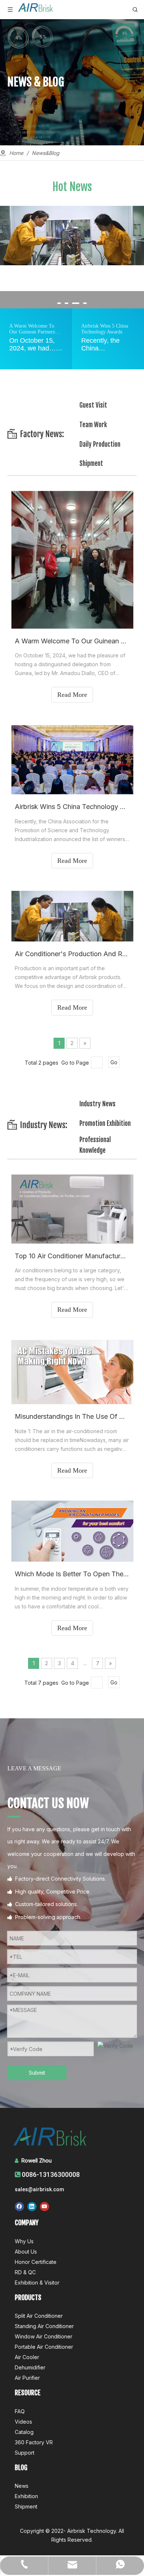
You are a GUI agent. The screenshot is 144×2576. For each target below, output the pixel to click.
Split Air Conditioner (39, 2316)
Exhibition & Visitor (37, 2283)
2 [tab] (66, 304)
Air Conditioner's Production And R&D (72, 954)
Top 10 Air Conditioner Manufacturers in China (72, 1256)
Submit (37, 2073)
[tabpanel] (72, 236)
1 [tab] (59, 304)
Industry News (97, 1104)
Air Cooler (27, 2357)
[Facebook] (19, 2207)
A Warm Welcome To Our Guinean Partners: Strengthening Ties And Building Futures (72, 641)
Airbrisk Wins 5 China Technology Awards (72, 807)
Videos (23, 2422)
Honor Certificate (36, 2262)
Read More (72, 695)
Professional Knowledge (95, 1145)
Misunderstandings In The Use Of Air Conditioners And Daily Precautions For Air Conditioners (72, 1416)
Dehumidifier (30, 2367)
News (22, 2486)
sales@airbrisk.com (40, 2189)
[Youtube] (44, 2207)
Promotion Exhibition (105, 1123)
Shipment (91, 464)
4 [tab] (85, 304)
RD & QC (25, 2272)
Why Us (24, 2241)
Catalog (24, 2432)
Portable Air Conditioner (44, 2347)
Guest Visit (93, 405)
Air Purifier (27, 2378)
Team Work (93, 425)
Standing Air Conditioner (44, 2326)
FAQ (20, 2411)
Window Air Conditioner (44, 2336)
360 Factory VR (34, 2442)
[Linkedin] (32, 2207)
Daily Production (100, 444)
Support (25, 2453)
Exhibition (26, 2496)
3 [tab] (74, 304)
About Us (26, 2252)
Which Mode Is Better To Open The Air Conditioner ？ (72, 1574)
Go (114, 1062)
